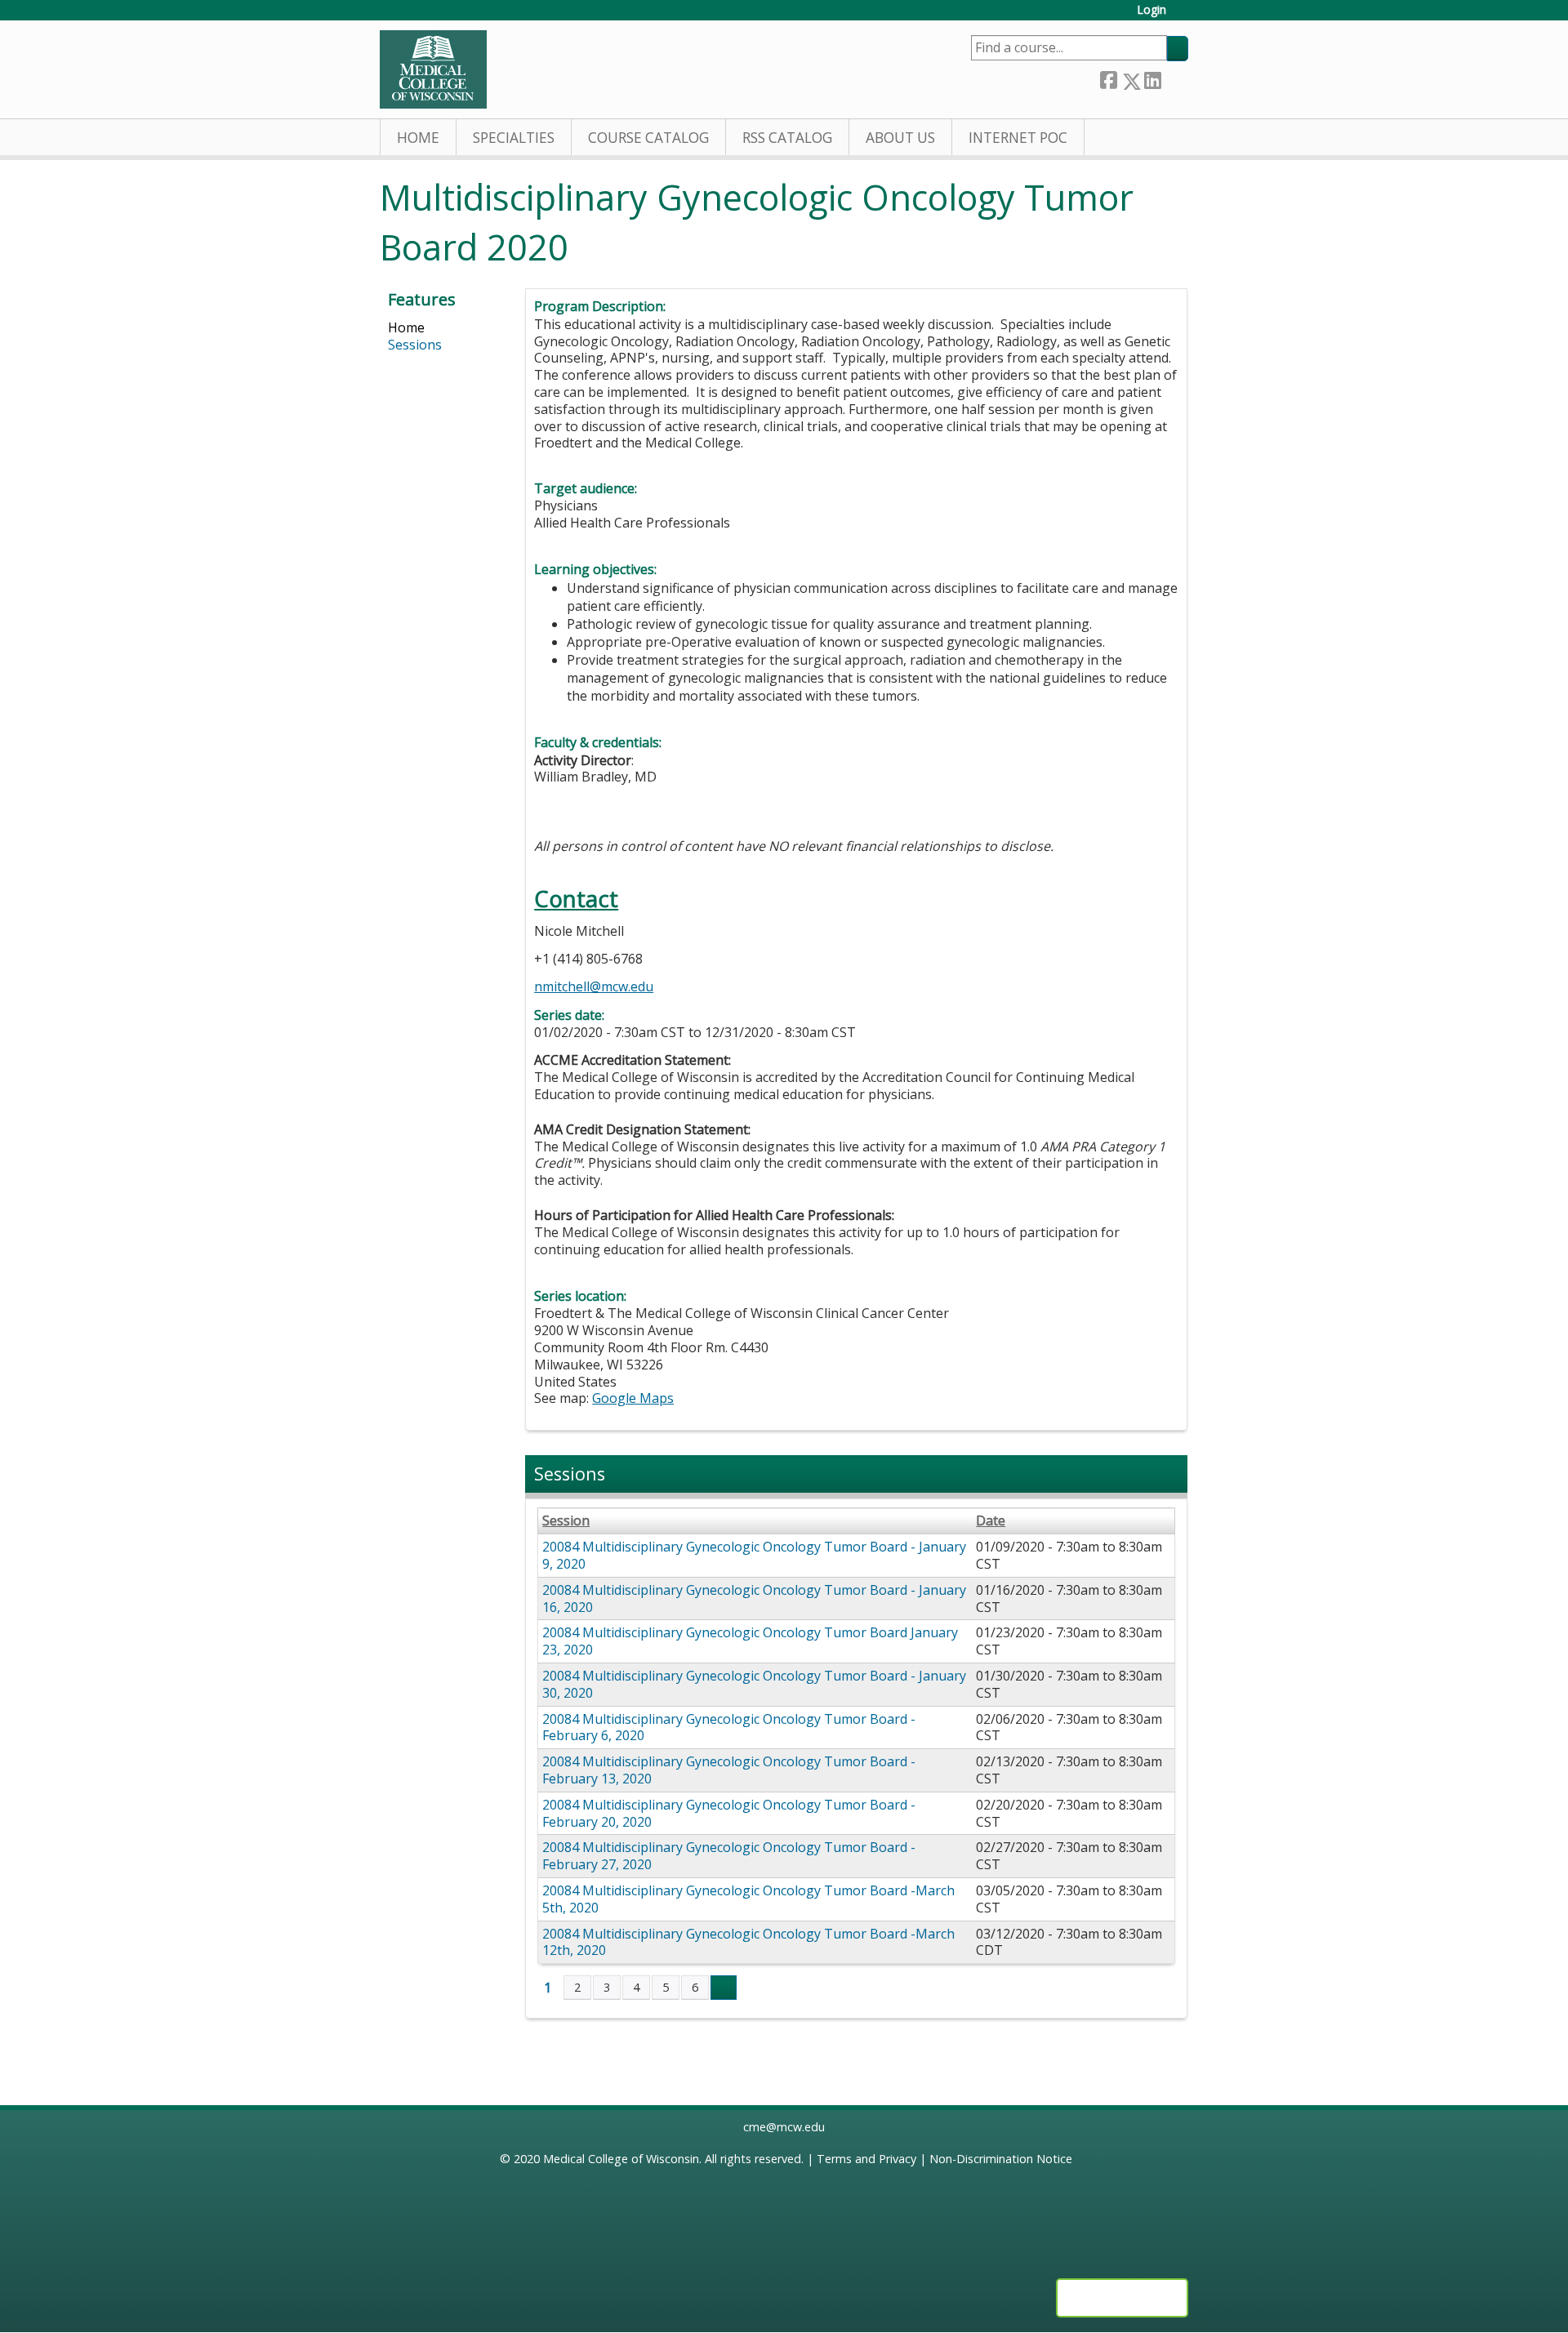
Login (1151, 10)
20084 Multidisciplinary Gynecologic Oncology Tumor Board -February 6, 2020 (729, 1727)
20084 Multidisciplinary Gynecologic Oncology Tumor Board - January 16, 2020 (754, 1598)
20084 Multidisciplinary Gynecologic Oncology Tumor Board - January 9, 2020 (754, 1555)
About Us (900, 138)
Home (418, 138)
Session (566, 1521)
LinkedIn (1152, 78)
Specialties (514, 138)
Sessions (415, 345)
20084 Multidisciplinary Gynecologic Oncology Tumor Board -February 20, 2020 (729, 1813)
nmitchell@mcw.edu (594, 986)
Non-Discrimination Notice (1001, 2159)
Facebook (1108, 78)
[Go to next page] (724, 1988)
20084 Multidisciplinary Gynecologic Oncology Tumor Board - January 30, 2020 (754, 1684)
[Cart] (1183, 16)
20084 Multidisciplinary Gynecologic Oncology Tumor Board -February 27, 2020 (729, 1856)
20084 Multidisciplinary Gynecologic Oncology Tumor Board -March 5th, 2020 (748, 1899)
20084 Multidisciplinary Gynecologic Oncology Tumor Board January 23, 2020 (750, 1641)
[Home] (433, 69)
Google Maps (633, 1398)
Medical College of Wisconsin (621, 2159)
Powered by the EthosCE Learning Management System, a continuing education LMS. (1122, 2298)
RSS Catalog (787, 138)
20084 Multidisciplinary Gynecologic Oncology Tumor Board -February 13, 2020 (729, 1770)
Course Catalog (648, 138)
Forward (1174, 77)
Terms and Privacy (866, 2159)
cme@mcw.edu (784, 2127)
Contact (576, 899)
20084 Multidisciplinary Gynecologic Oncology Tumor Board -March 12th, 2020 (748, 1942)
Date (991, 1521)
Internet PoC (1018, 138)
